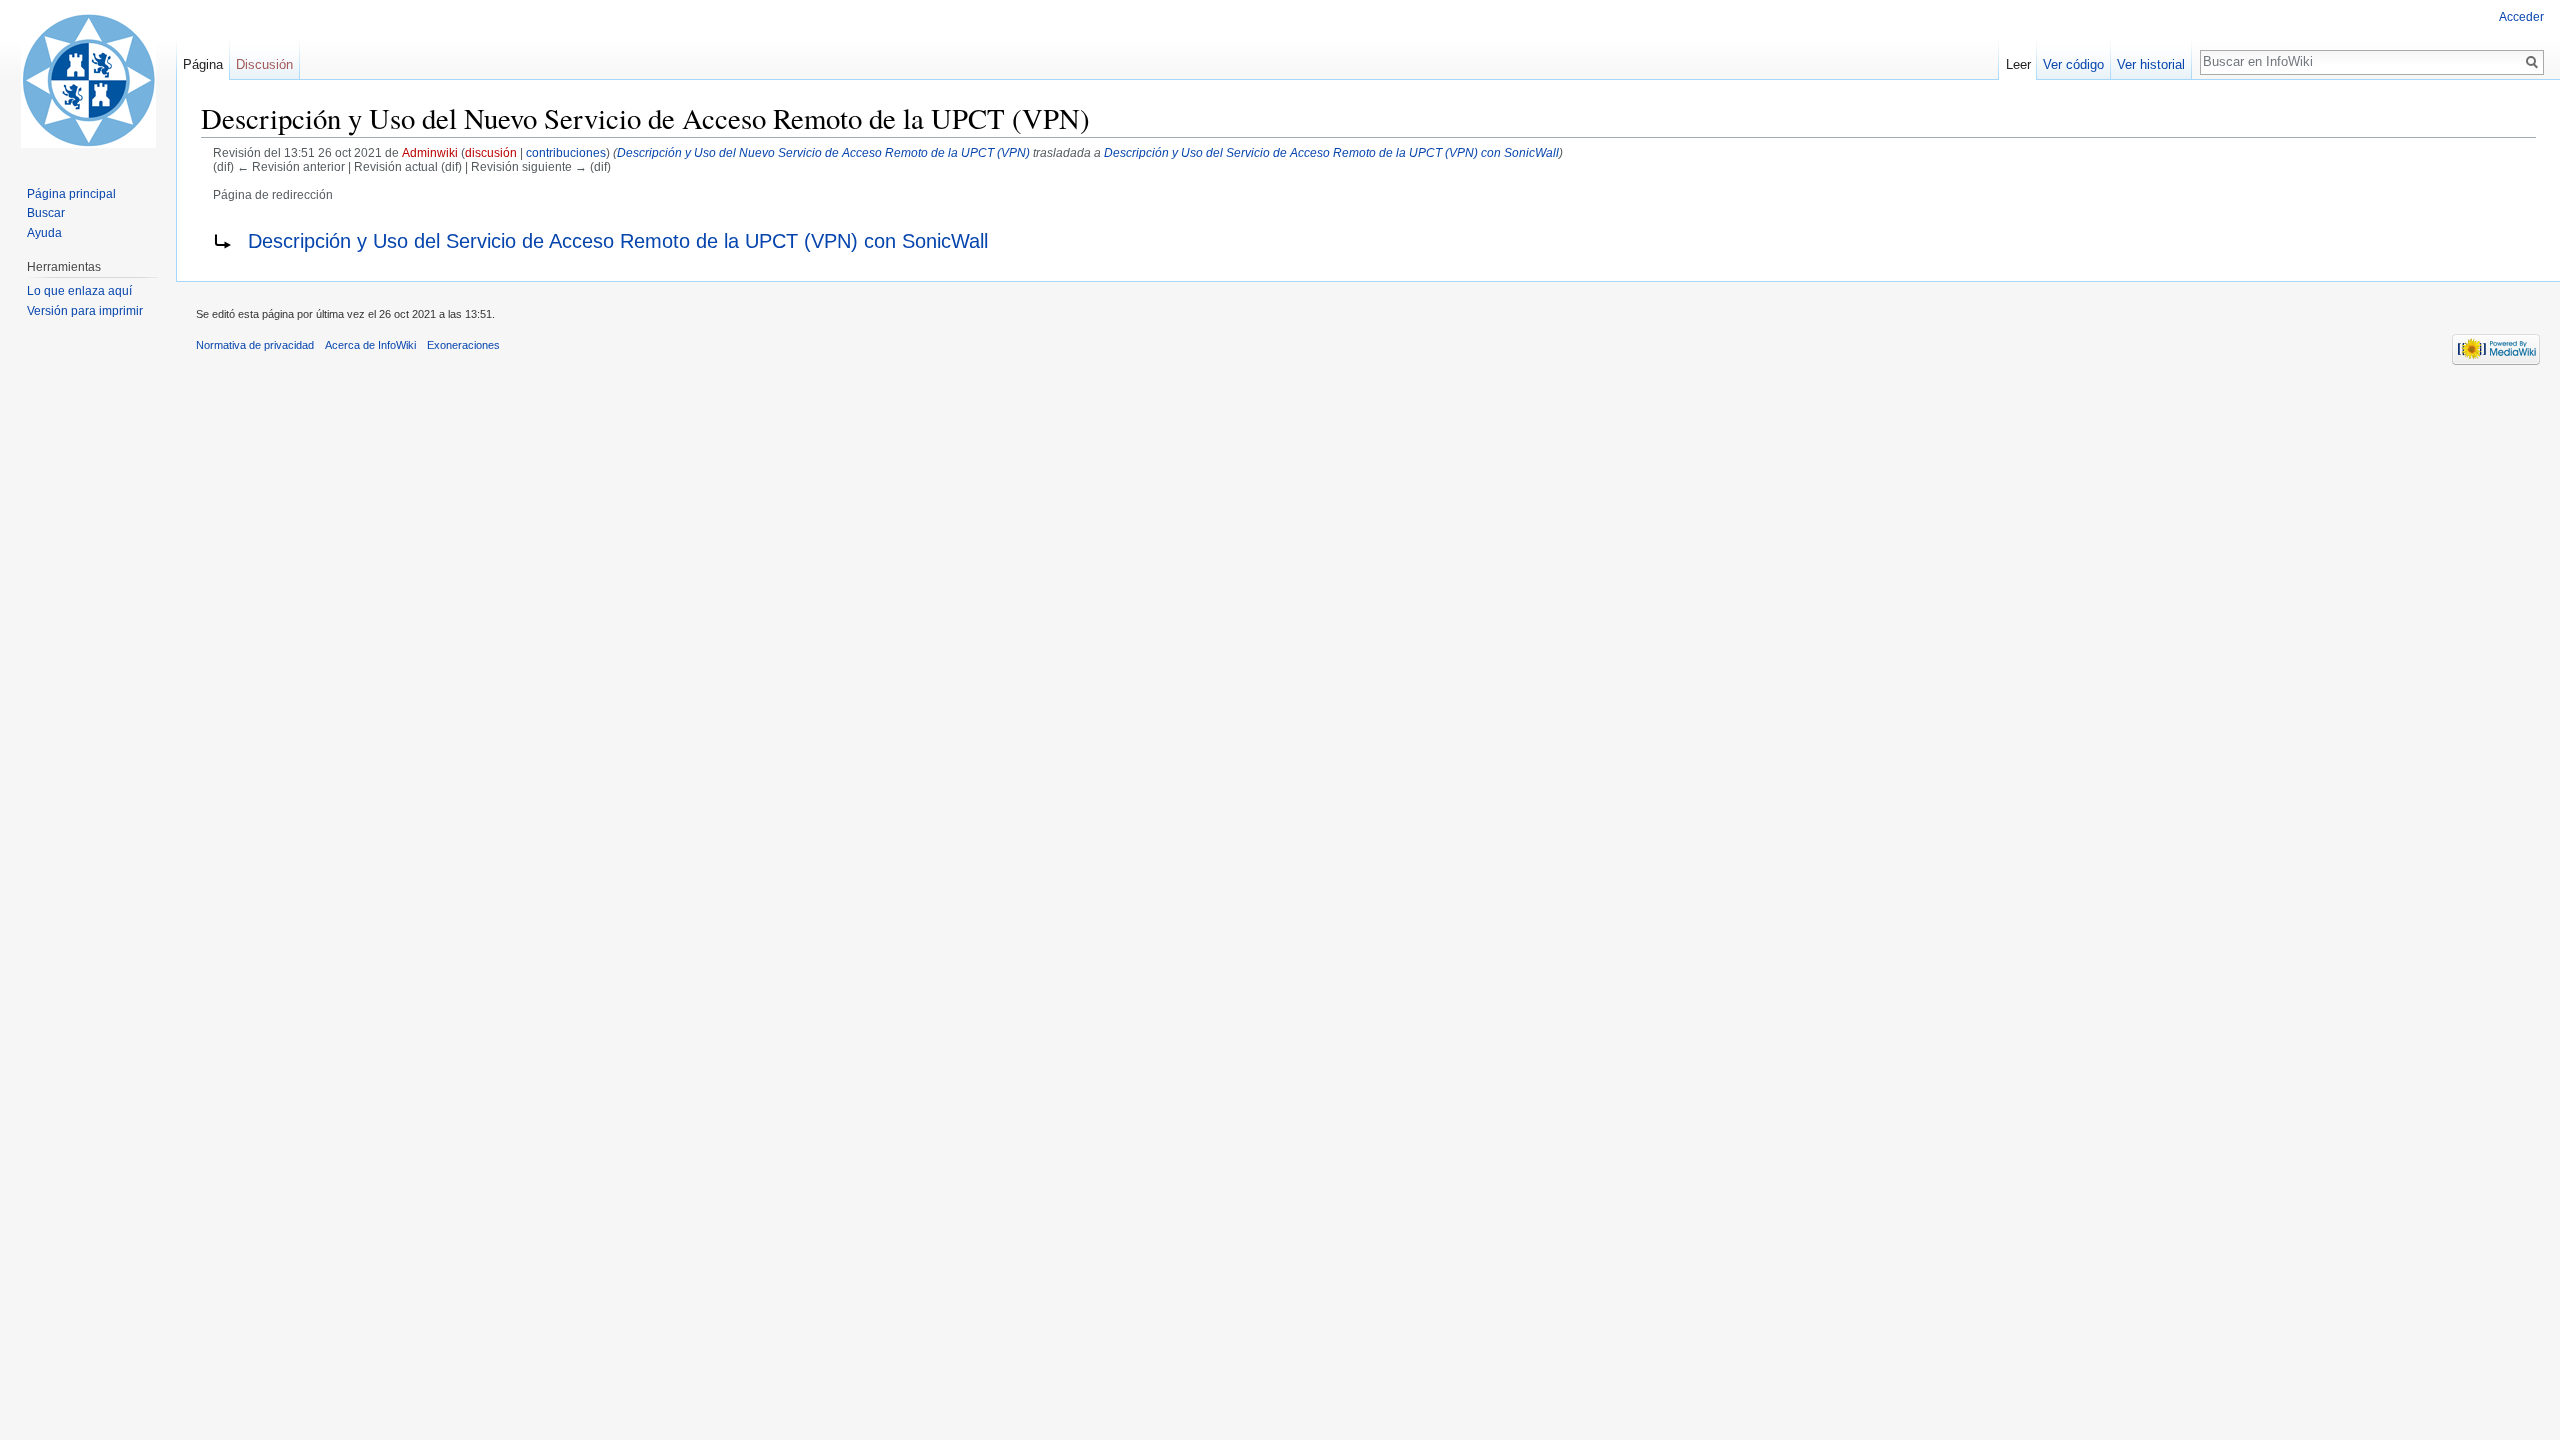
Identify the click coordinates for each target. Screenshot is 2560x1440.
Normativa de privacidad (255, 345)
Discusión (264, 64)
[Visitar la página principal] (88, 80)
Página (203, 64)
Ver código (2073, 64)
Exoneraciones (463, 345)
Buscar (46, 213)
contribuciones (566, 152)
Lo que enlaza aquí (79, 291)
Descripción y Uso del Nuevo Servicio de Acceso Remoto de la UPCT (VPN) (823, 152)
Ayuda (44, 233)
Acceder (2521, 17)
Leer (2018, 64)
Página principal (71, 194)
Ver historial (2151, 64)
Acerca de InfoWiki (370, 345)
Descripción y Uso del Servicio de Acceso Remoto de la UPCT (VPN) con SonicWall (1331, 152)
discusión (491, 152)
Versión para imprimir (85, 311)
